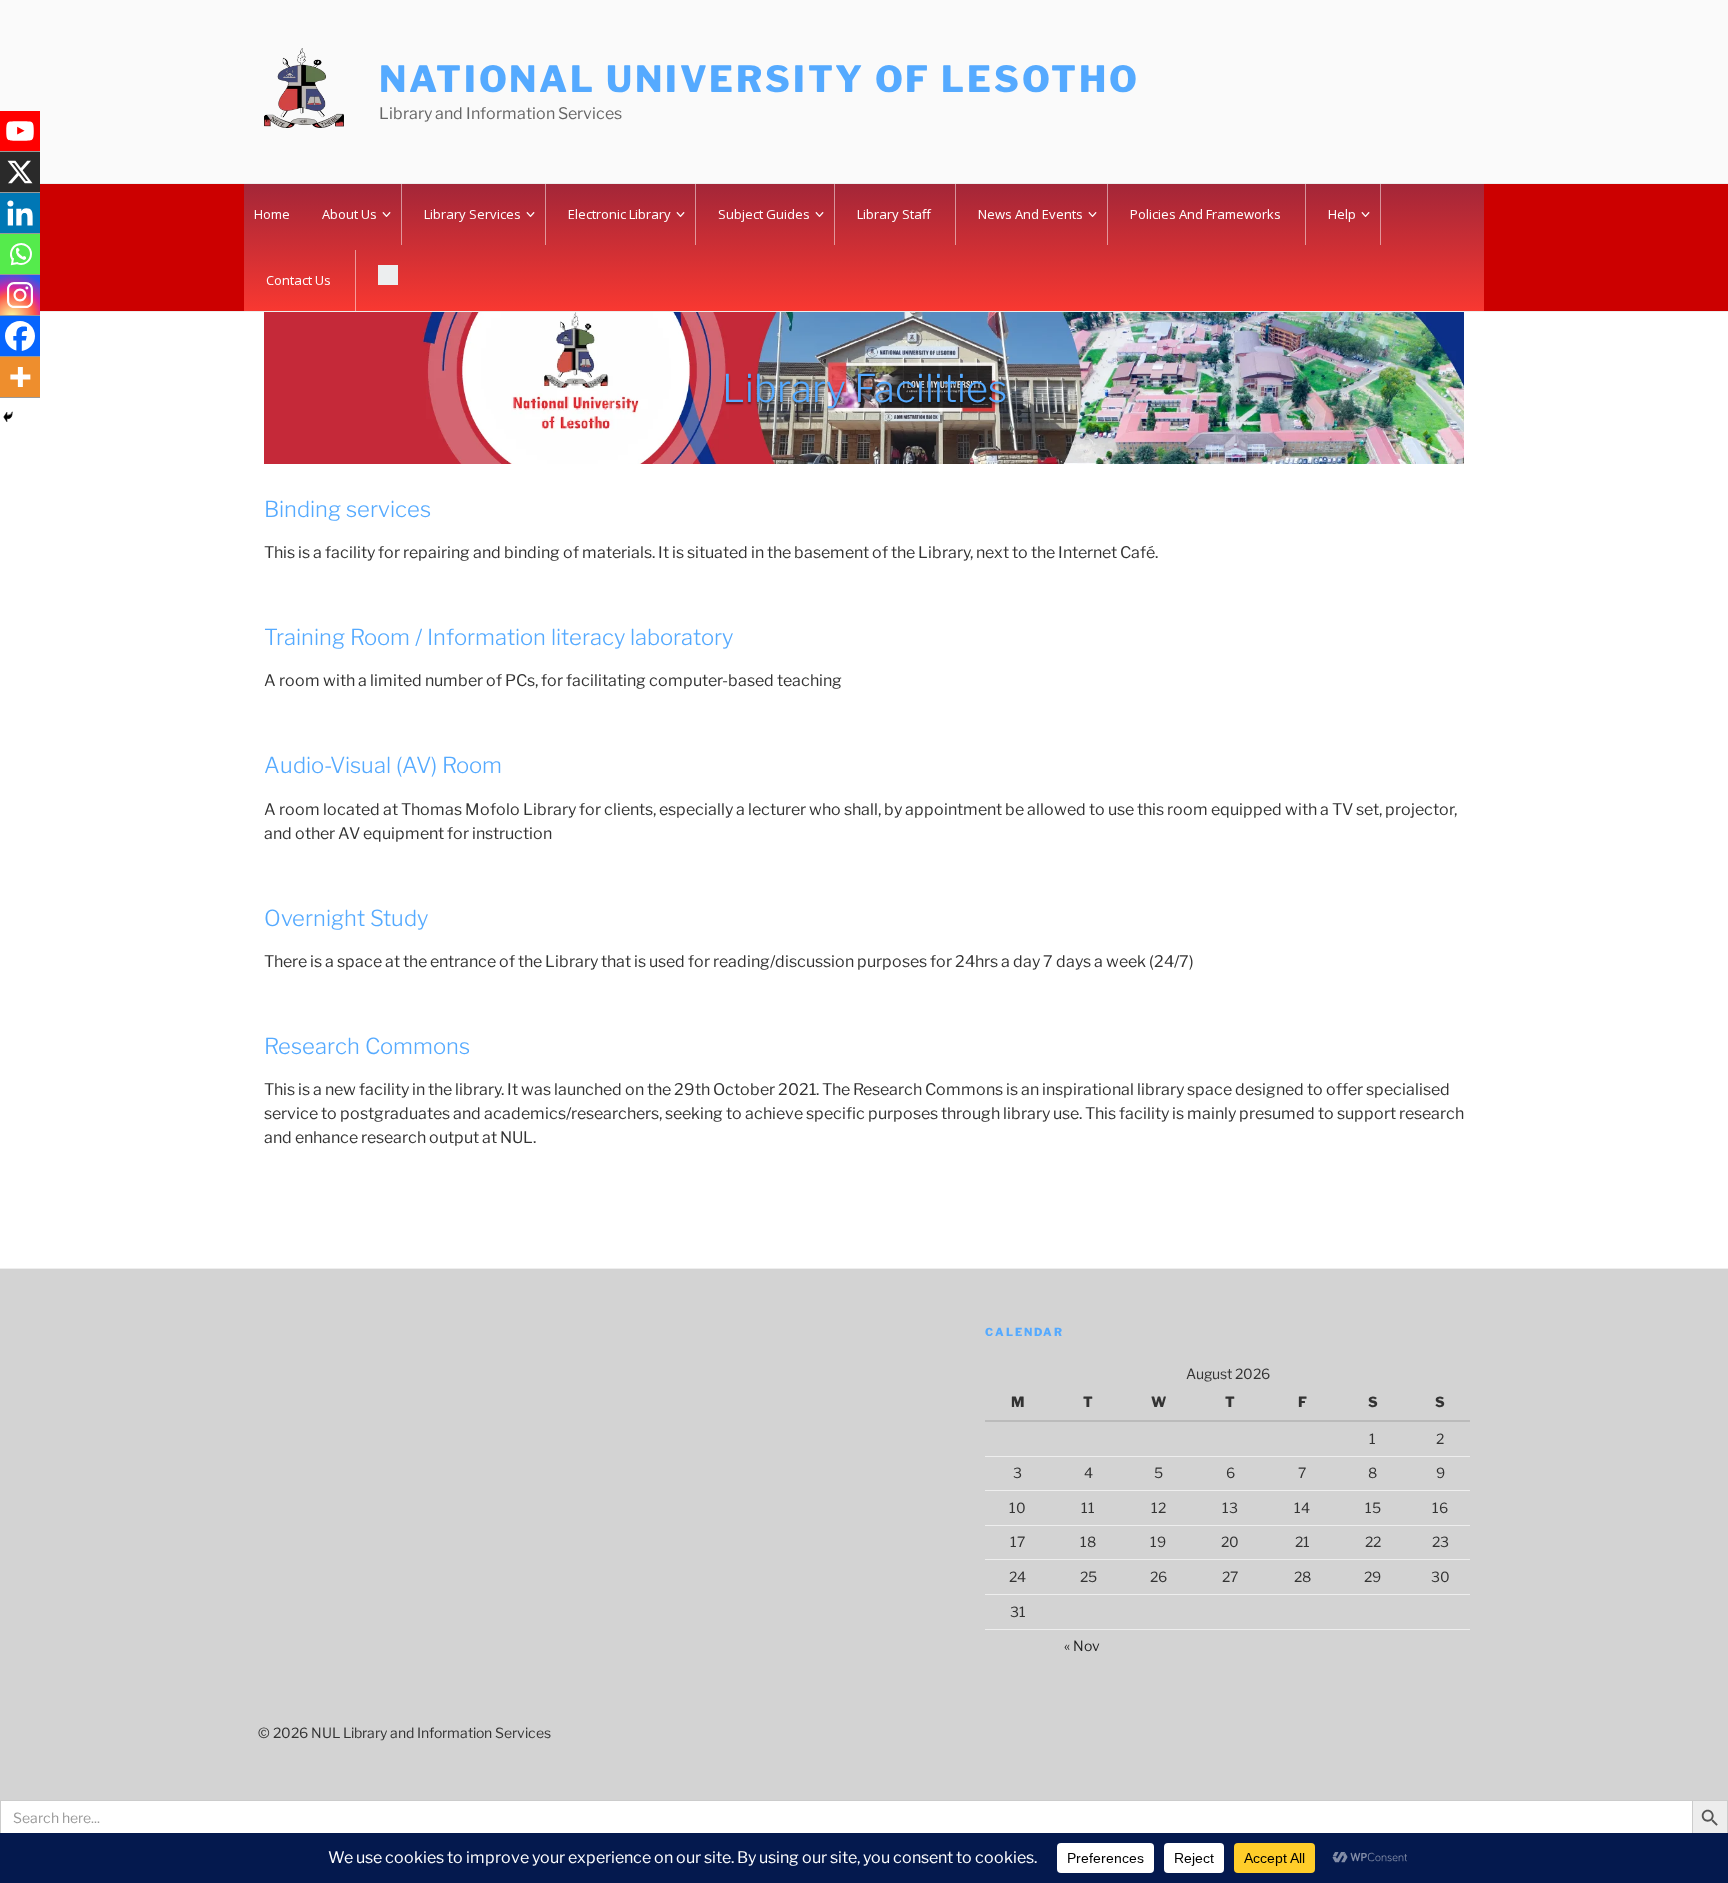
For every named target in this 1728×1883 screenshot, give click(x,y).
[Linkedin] (20, 213)
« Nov (1082, 1645)
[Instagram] (20, 295)
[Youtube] (20, 131)
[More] (20, 377)
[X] (20, 172)
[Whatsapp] (20, 254)
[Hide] (8, 417)
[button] (389, 278)
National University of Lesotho (759, 79)
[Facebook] (20, 336)
